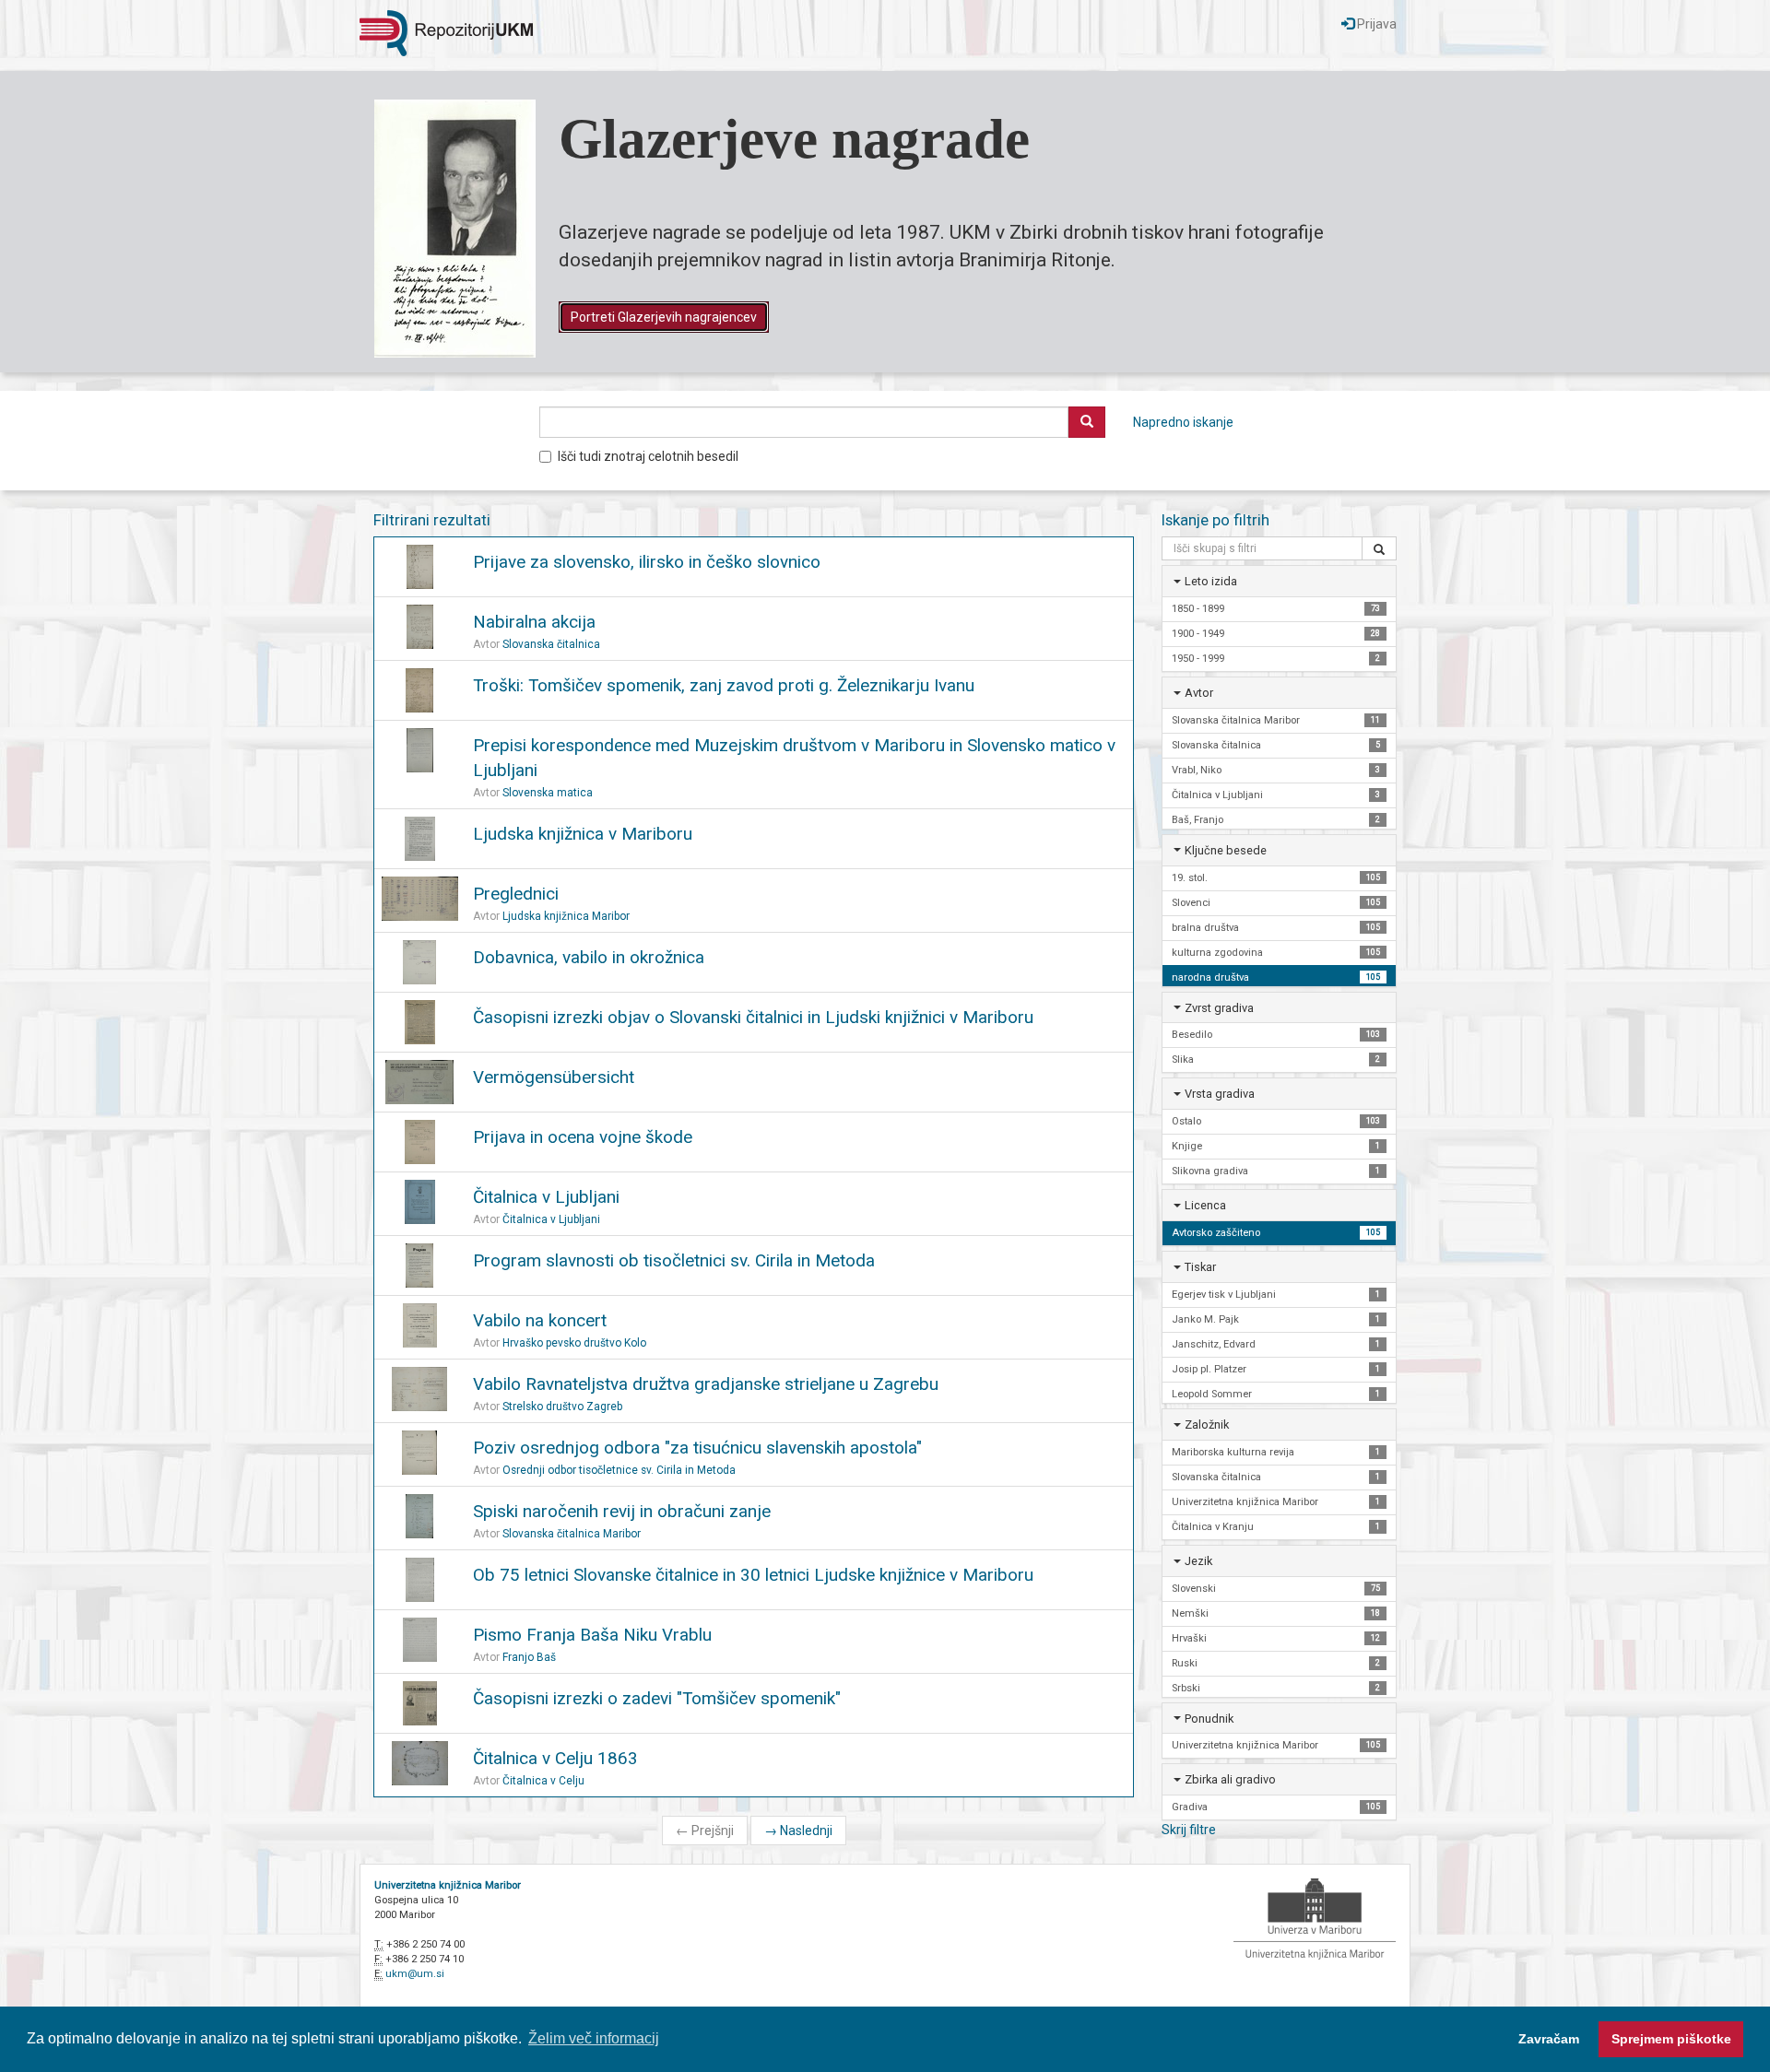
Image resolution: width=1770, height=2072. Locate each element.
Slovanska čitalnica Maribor (572, 1534)
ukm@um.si (415, 1974)
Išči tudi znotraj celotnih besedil (648, 456)
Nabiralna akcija (534, 622)
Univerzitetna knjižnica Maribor (448, 1885)
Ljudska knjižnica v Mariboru (583, 834)
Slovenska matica (548, 793)
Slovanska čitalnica (551, 644)
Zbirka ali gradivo (1230, 1779)
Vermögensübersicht (554, 1077)
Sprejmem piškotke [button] (1671, 2039)
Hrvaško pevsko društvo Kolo (574, 1343)
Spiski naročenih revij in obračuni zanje (622, 1511)
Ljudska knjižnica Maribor (566, 916)
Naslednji (798, 1831)
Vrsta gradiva (1220, 1094)
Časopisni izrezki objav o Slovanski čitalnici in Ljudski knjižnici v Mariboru (753, 1017)
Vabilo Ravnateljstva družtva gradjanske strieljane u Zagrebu (706, 1384)
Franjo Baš (529, 1657)
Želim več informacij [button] (594, 2038)
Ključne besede (1226, 850)
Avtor (1199, 693)
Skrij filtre (1189, 1830)
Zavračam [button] (1549, 2039)
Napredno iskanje (1183, 422)
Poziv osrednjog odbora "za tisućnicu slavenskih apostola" (697, 1448)
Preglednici (516, 894)
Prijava (1375, 24)
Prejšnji (705, 1831)
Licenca (1205, 1205)
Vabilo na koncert (540, 1320)
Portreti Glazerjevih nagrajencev (664, 317)
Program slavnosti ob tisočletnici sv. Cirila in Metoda (674, 1260)
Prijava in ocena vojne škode (583, 1137)
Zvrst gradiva (1219, 1008)
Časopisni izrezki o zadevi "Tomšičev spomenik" (657, 1698)
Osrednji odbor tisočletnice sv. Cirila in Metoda (619, 1470)
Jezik (1198, 1561)
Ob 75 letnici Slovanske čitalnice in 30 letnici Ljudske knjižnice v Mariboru (753, 1575)
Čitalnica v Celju (543, 1781)
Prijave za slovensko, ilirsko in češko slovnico (647, 562)
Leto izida (1211, 581)
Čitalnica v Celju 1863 (555, 1758)
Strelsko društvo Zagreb (562, 1407)
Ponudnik (1209, 1719)
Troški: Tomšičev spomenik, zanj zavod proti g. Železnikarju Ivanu (724, 685)
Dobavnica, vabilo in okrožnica (589, 957)
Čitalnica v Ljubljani (546, 1197)
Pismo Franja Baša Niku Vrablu (592, 1635)
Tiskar (1200, 1267)
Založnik (1207, 1424)
